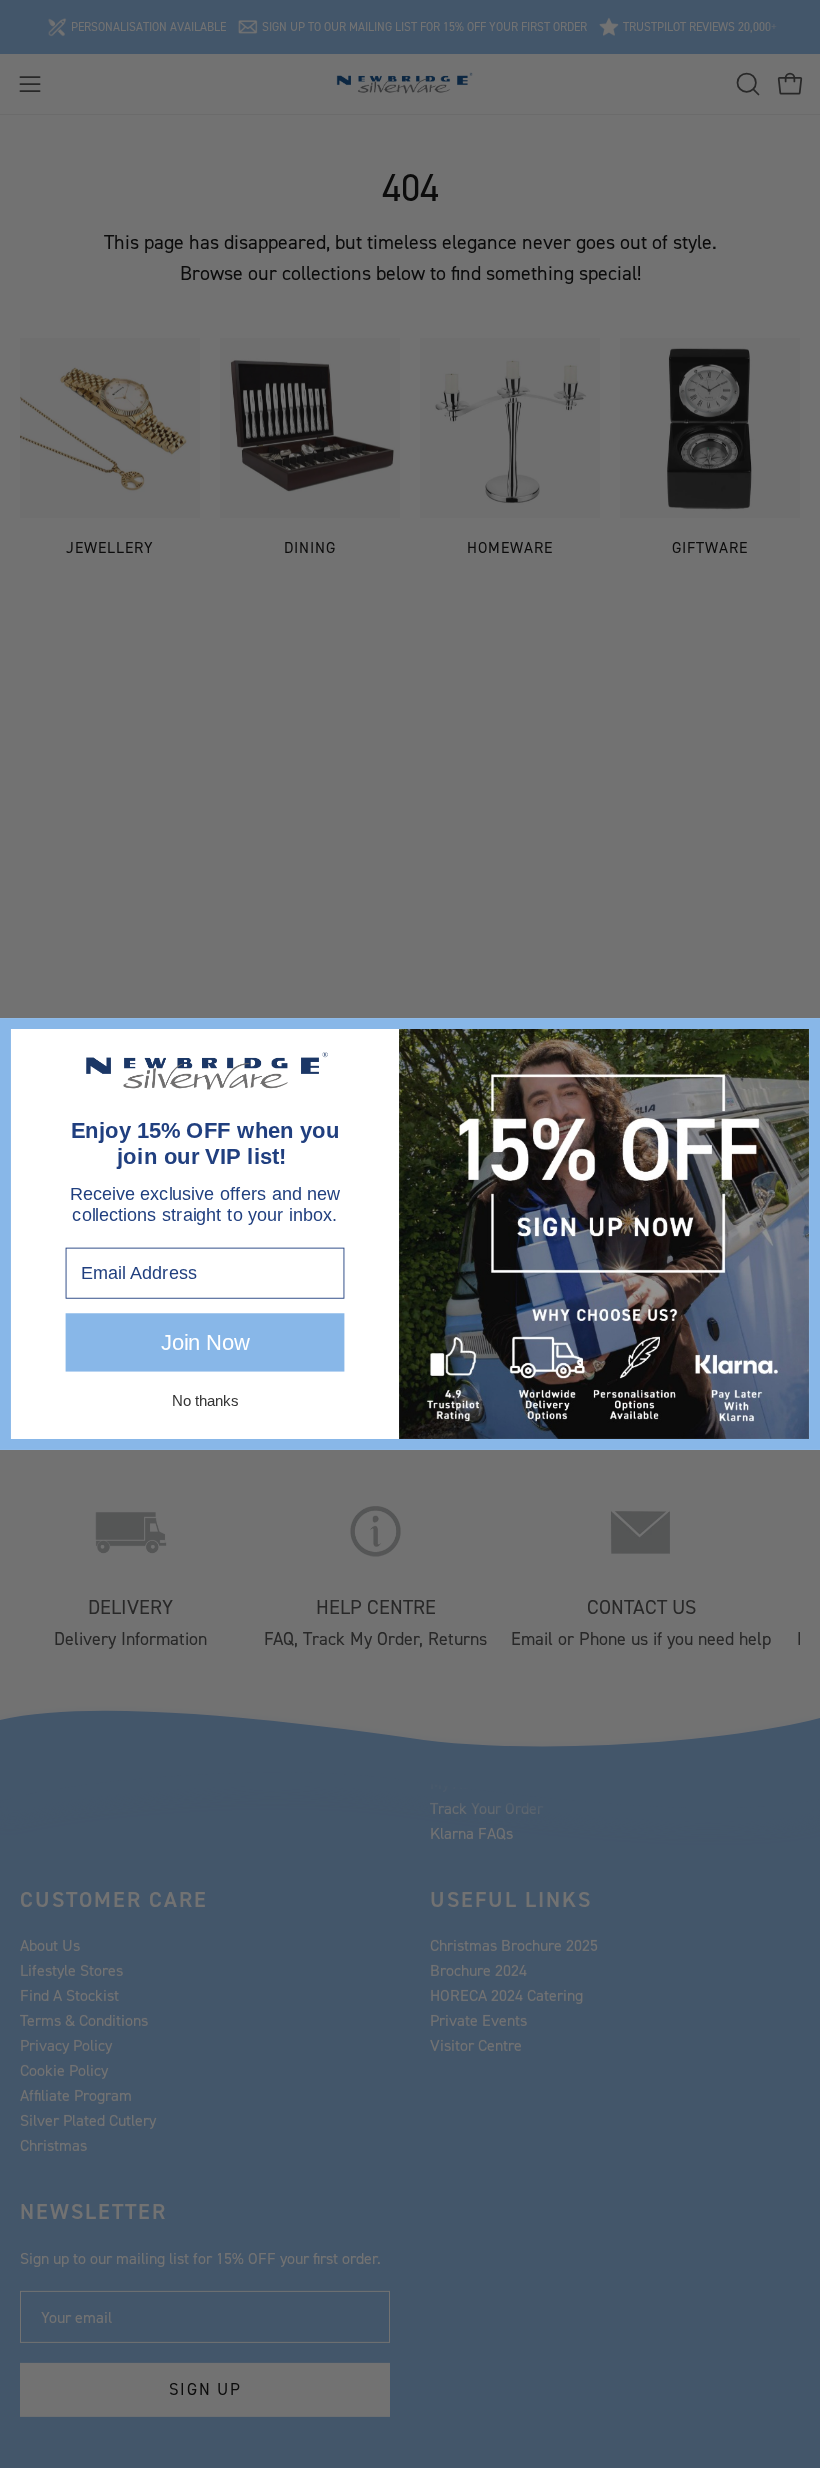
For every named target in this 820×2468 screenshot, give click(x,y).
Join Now (205, 1342)
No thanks (205, 1400)
